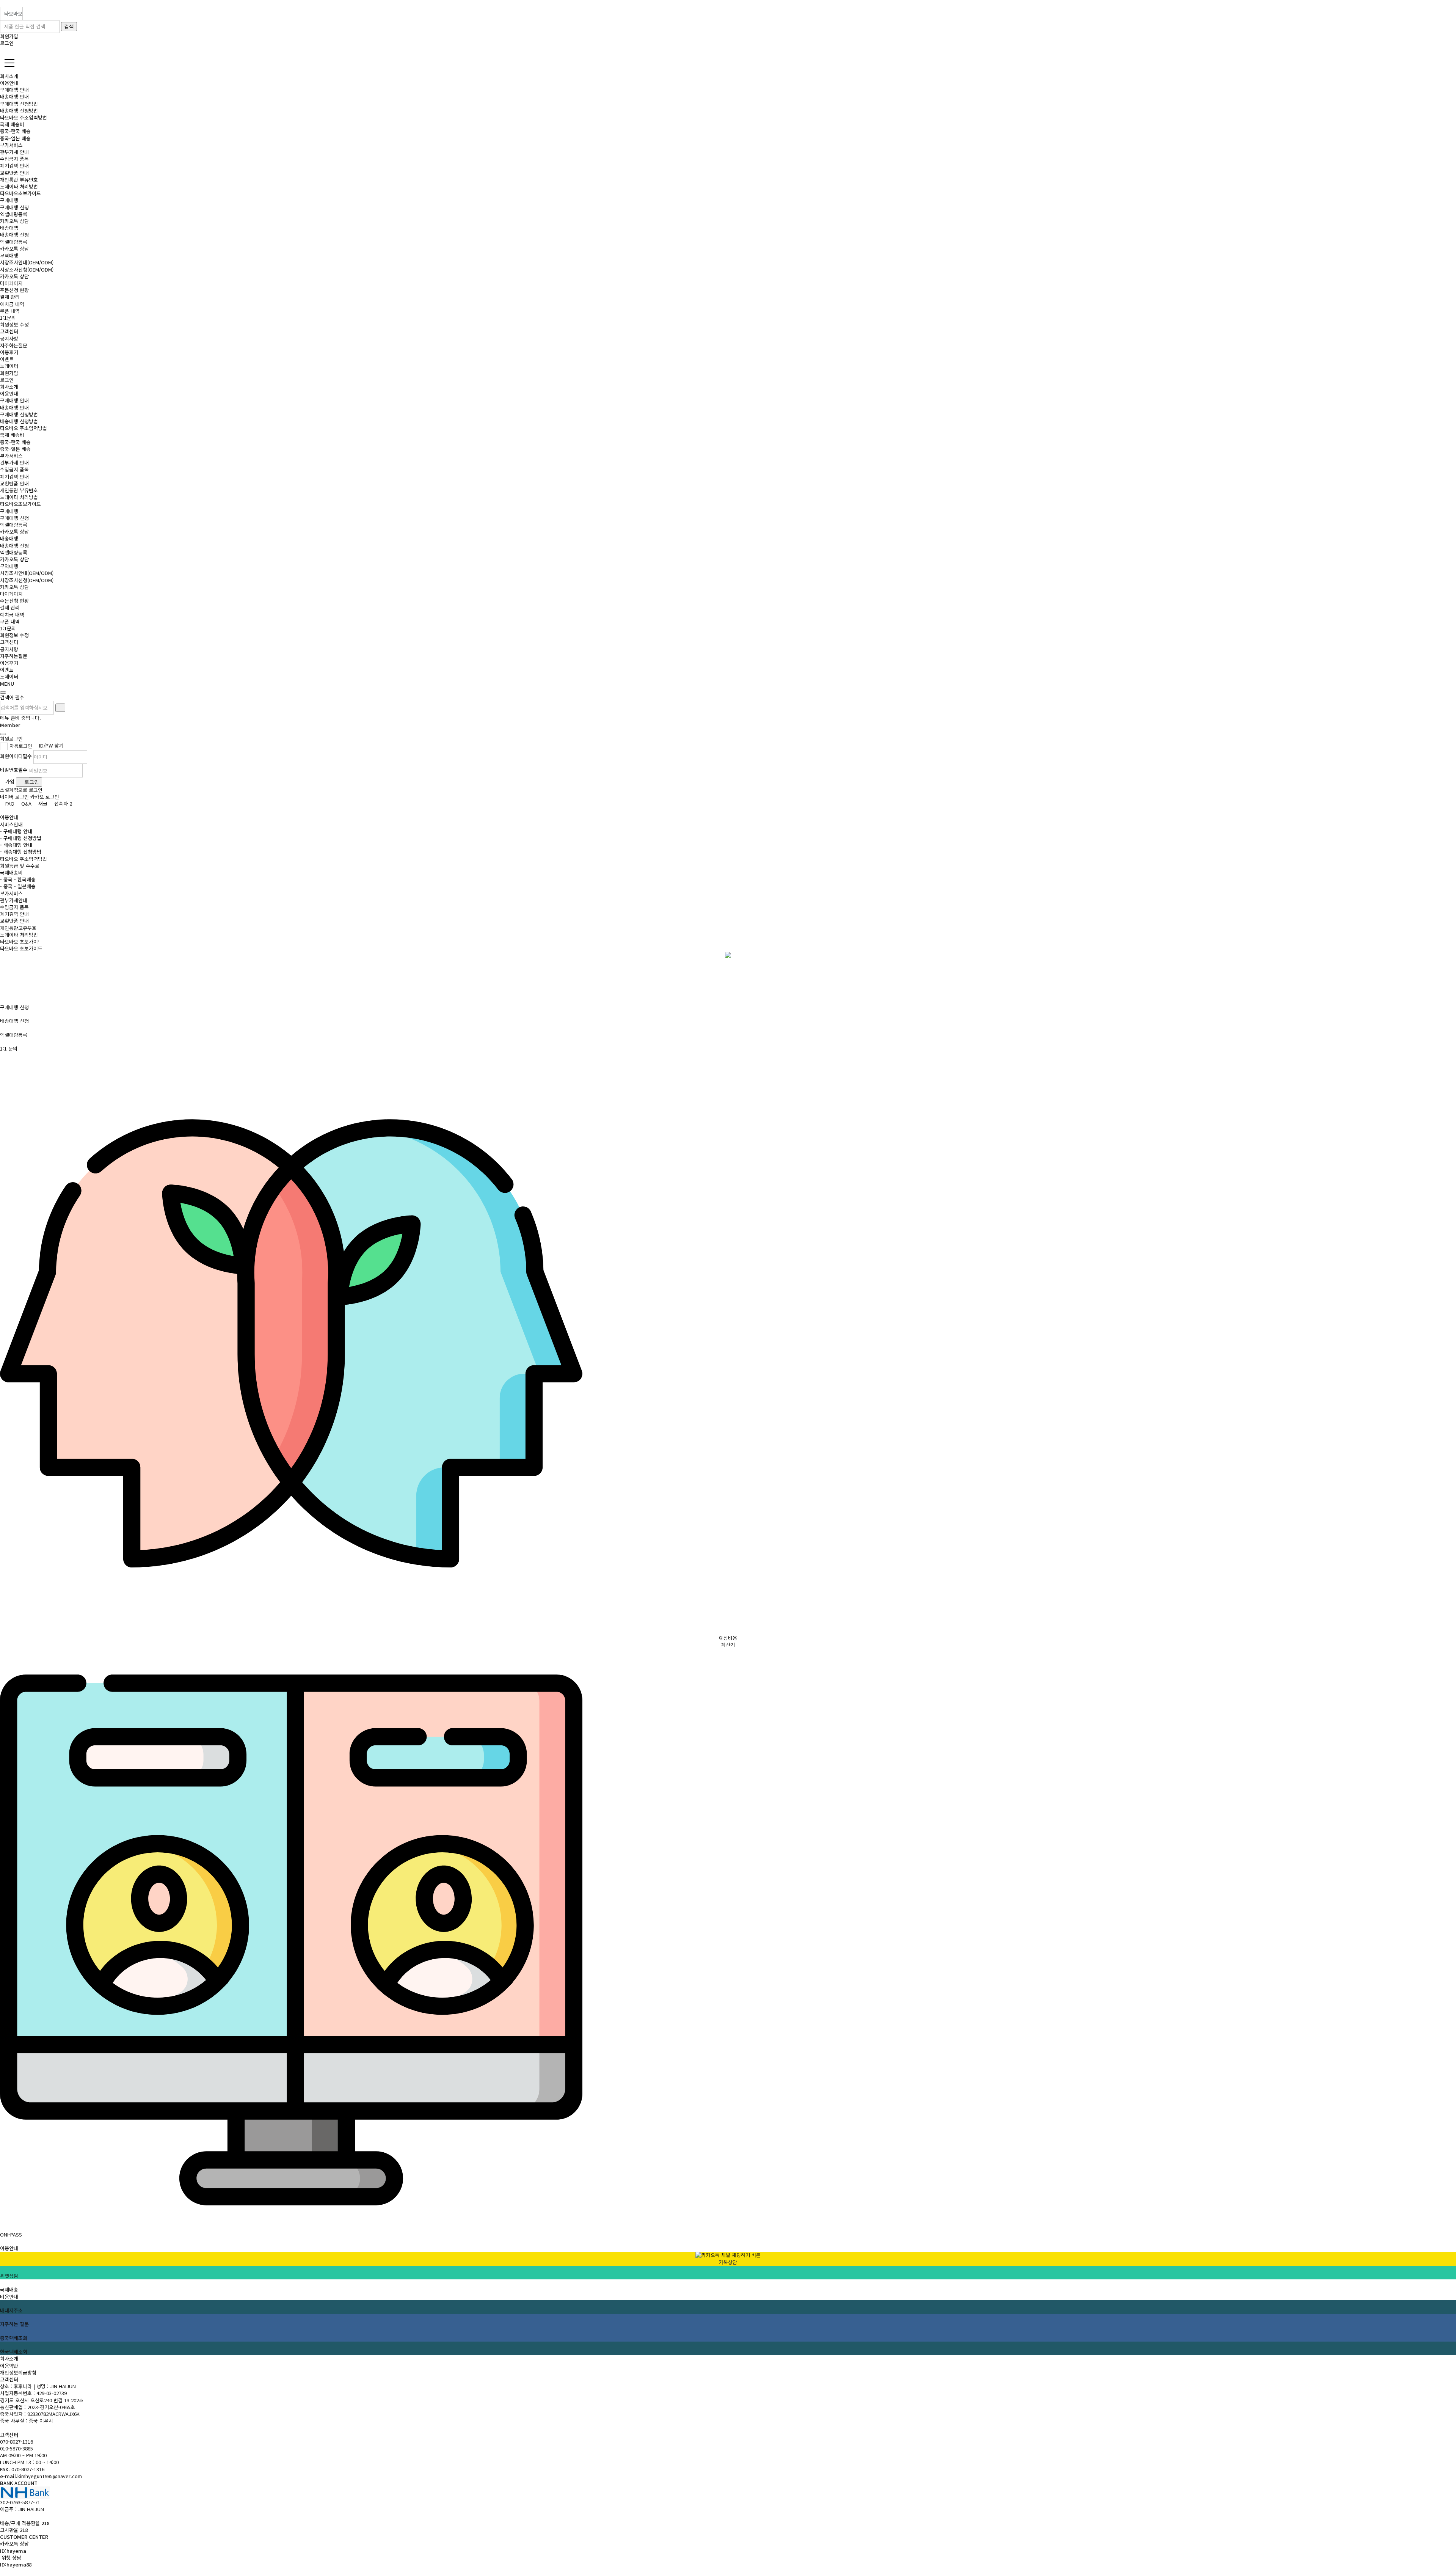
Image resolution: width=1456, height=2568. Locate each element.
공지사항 (9, 338)
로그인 (7, 43)
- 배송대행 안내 (16, 845)
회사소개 (9, 2358)
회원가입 (9, 36)
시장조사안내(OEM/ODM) (27, 262)
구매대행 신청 (14, 207)
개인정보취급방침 (18, 2372)
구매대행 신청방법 (19, 104)
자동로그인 (21, 746)
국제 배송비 (12, 124)
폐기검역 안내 (14, 166)
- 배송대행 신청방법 (21, 852)
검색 (69, 26)
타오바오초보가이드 (20, 193)
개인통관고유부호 (18, 928)
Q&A (26, 803)
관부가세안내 (14, 900)
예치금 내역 (12, 304)
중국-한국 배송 (15, 131)
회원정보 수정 (14, 324)
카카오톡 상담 (14, 221)
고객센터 (9, 2379)
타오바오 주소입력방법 (24, 117)
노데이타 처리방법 (19, 186)
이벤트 (7, 359)
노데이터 (9, 366)
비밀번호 (14, 770)
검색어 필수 (12, 697)
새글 (42, 803)
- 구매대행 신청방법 (21, 838)
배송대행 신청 (14, 235)
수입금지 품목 (14, 159)
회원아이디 (16, 756)
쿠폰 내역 (10, 311)
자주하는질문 (14, 345)
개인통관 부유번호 (19, 180)
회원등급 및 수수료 (20, 866)
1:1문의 (8, 318)
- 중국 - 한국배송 (18, 879)
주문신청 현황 (14, 290)
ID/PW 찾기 (50, 745)
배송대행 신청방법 (19, 111)
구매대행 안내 (14, 90)
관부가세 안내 (14, 152)
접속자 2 (62, 803)
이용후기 (9, 352)
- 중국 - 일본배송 (18, 886)
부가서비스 (11, 145)
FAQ (9, 803)
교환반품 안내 (14, 173)
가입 (9, 781)
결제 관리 (10, 297)
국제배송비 (11, 872)
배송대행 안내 (14, 97)
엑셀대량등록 (14, 214)
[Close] (3, 693)
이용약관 (9, 2366)
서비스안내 (11, 824)
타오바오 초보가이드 (21, 942)
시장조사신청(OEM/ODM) (27, 269)
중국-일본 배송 (15, 138)
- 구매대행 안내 (16, 831)
